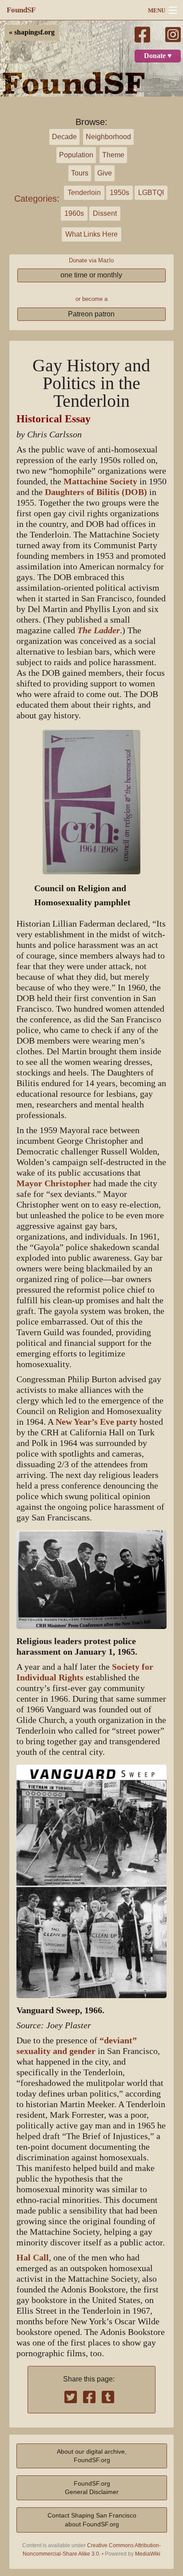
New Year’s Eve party (96, 1422)
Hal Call (33, 2258)
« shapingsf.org (32, 32)
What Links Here (91, 234)
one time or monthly (91, 275)
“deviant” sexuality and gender (77, 2046)
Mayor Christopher (54, 1183)
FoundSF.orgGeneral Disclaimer (92, 2488)
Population (76, 155)
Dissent (105, 213)
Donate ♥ (158, 56)
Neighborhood (108, 137)
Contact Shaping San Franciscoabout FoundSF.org (92, 2519)
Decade (64, 137)
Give (105, 173)
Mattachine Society (100, 481)
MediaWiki (148, 2554)
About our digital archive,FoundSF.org (92, 2456)
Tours (80, 173)
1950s (119, 193)
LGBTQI (151, 193)
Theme (113, 155)
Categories (36, 199)
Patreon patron (91, 314)
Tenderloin (84, 193)
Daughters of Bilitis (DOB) (96, 492)
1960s (74, 213)
